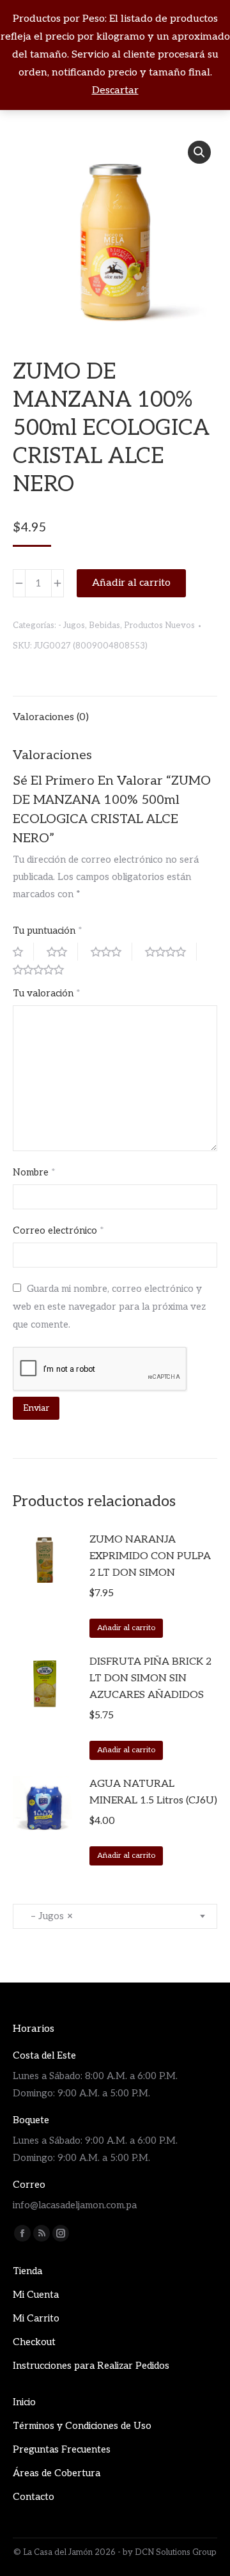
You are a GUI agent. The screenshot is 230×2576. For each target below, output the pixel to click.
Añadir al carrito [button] (126, 1628)
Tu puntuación (48, 931)
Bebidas (104, 625)
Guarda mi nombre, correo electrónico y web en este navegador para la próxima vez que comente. (109, 1307)
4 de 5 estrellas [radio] (171, 952)
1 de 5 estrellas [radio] (23, 952)
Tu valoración (47, 993)
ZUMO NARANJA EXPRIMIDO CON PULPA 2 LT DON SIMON (150, 1556)
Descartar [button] (115, 90)
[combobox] (115, 1916)
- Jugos (72, 625)
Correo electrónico (58, 1230)
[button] (199, 152)
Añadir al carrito (131, 583)
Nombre (34, 1172)
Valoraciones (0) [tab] (51, 717)
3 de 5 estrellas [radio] (111, 952)
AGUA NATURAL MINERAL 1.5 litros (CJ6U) (153, 1792)
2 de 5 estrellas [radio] (62, 952)
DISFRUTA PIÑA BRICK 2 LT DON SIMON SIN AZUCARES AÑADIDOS (150, 1678)
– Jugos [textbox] (48, 1916)
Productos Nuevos (159, 625)
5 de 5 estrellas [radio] (43, 970)
